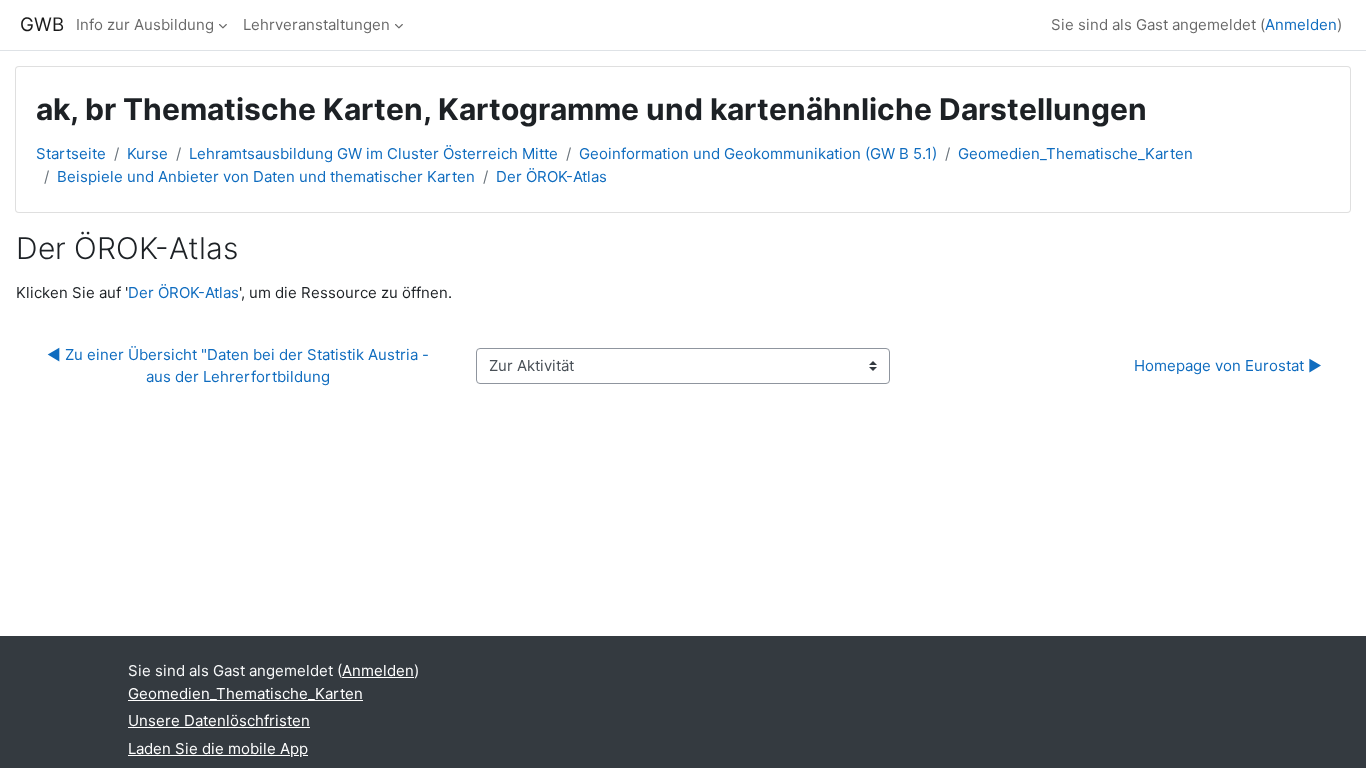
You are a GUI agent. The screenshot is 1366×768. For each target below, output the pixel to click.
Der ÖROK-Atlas (551, 176)
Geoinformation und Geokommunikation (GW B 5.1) (758, 153)
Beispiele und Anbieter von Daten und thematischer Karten (266, 176)
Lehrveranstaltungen (316, 24)
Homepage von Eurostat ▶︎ (1228, 365)
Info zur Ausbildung (145, 24)
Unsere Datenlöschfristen (219, 720)
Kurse (147, 153)
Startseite (71, 153)
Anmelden (1301, 24)
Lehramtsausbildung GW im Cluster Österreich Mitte (373, 153)
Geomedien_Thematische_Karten (1075, 153)
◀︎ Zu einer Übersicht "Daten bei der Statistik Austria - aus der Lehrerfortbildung (240, 366)
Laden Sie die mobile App (218, 748)
